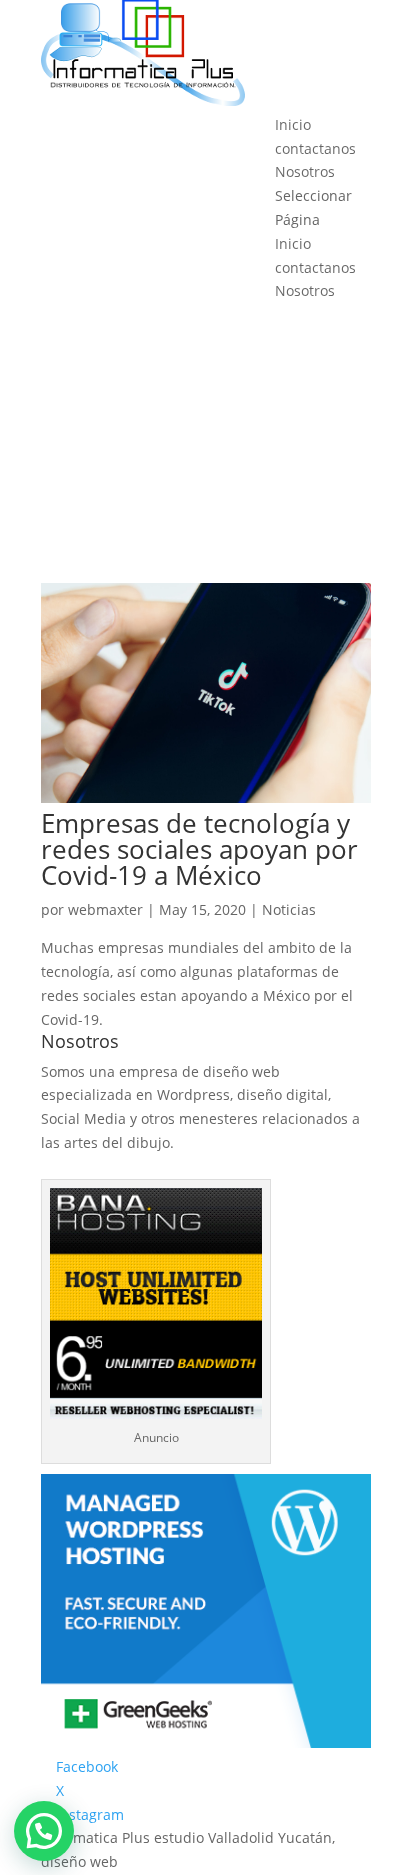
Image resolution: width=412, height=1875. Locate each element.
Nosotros (305, 171)
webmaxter (105, 909)
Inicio (293, 124)
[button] (44, 1831)
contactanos (315, 148)
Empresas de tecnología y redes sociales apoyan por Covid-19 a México (199, 849)
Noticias (289, 909)
